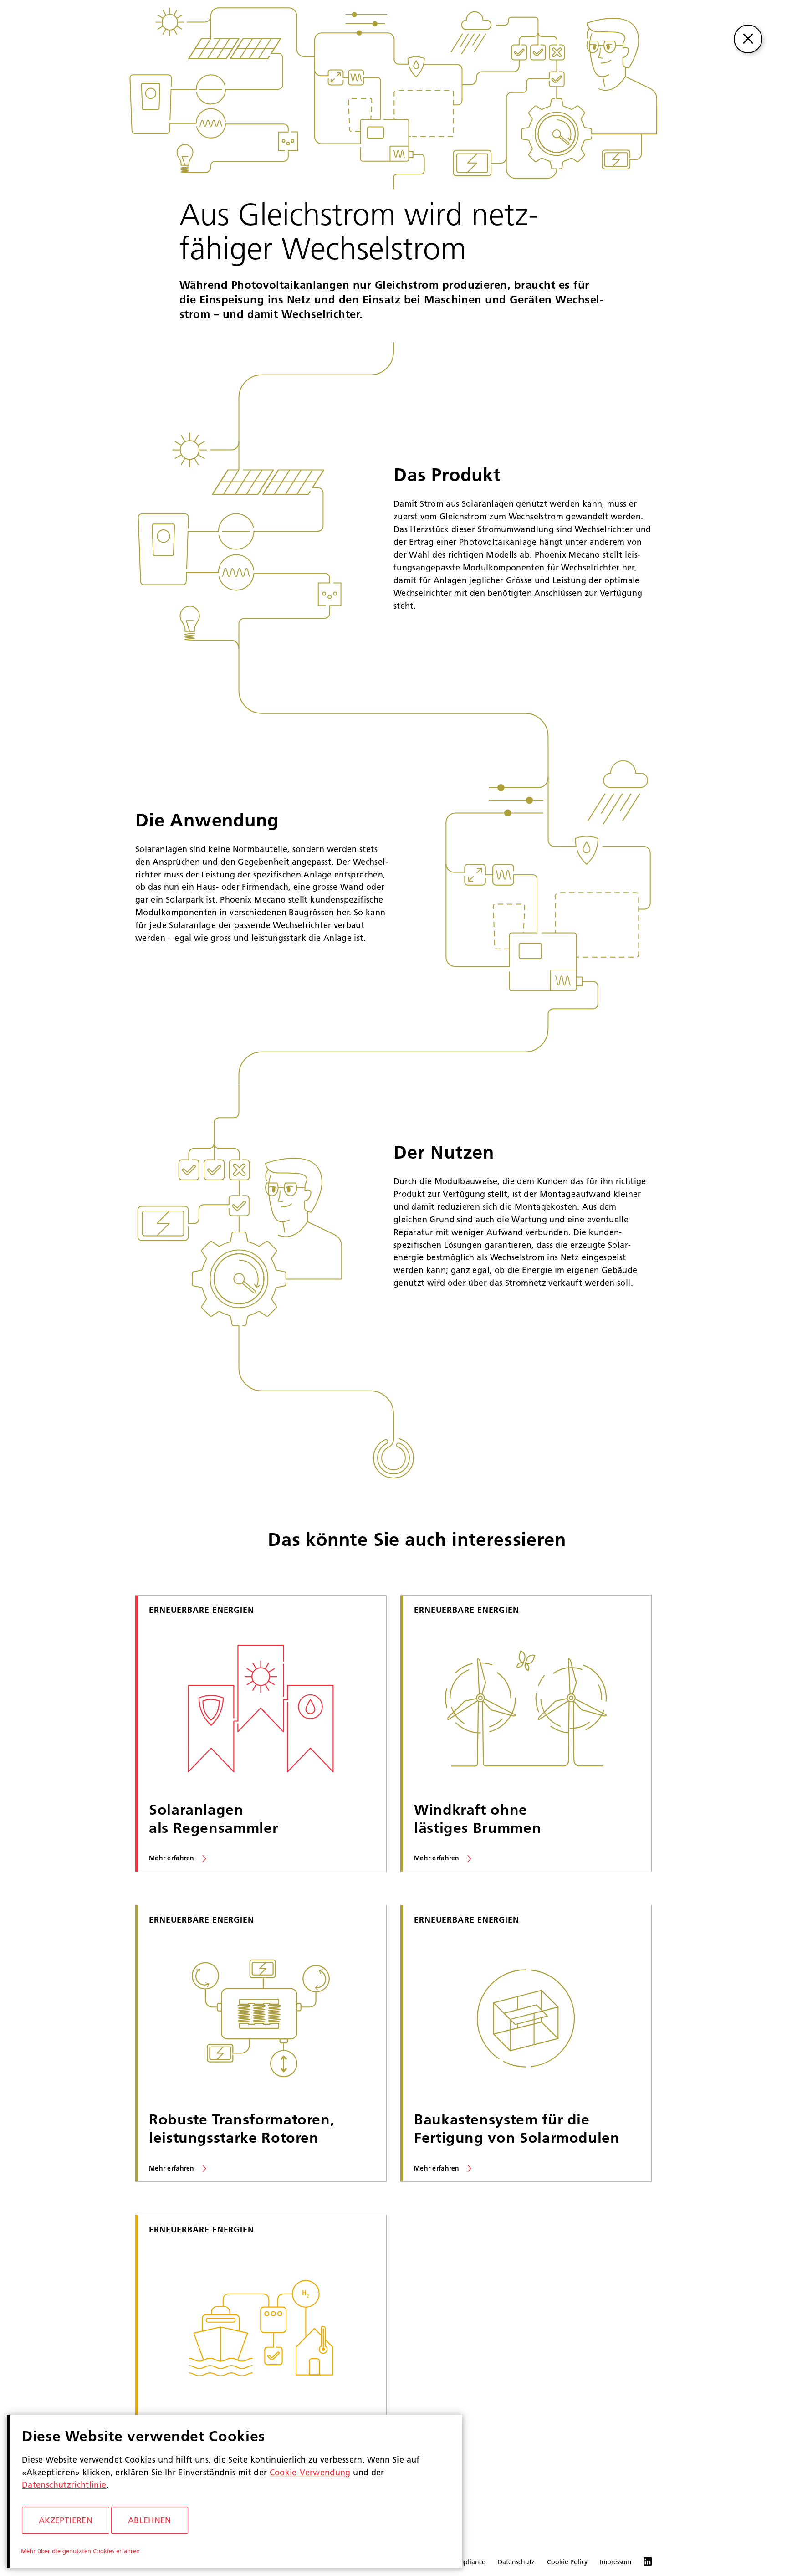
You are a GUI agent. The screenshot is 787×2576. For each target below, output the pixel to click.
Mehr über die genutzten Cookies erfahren (80, 2551)
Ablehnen (150, 2520)
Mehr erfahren (172, 1858)
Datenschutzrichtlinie (64, 2485)
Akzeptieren (66, 2520)
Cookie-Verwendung (310, 2472)
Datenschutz (516, 2562)
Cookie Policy (567, 2562)
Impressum (616, 2562)
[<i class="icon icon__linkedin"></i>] (641, 2563)
